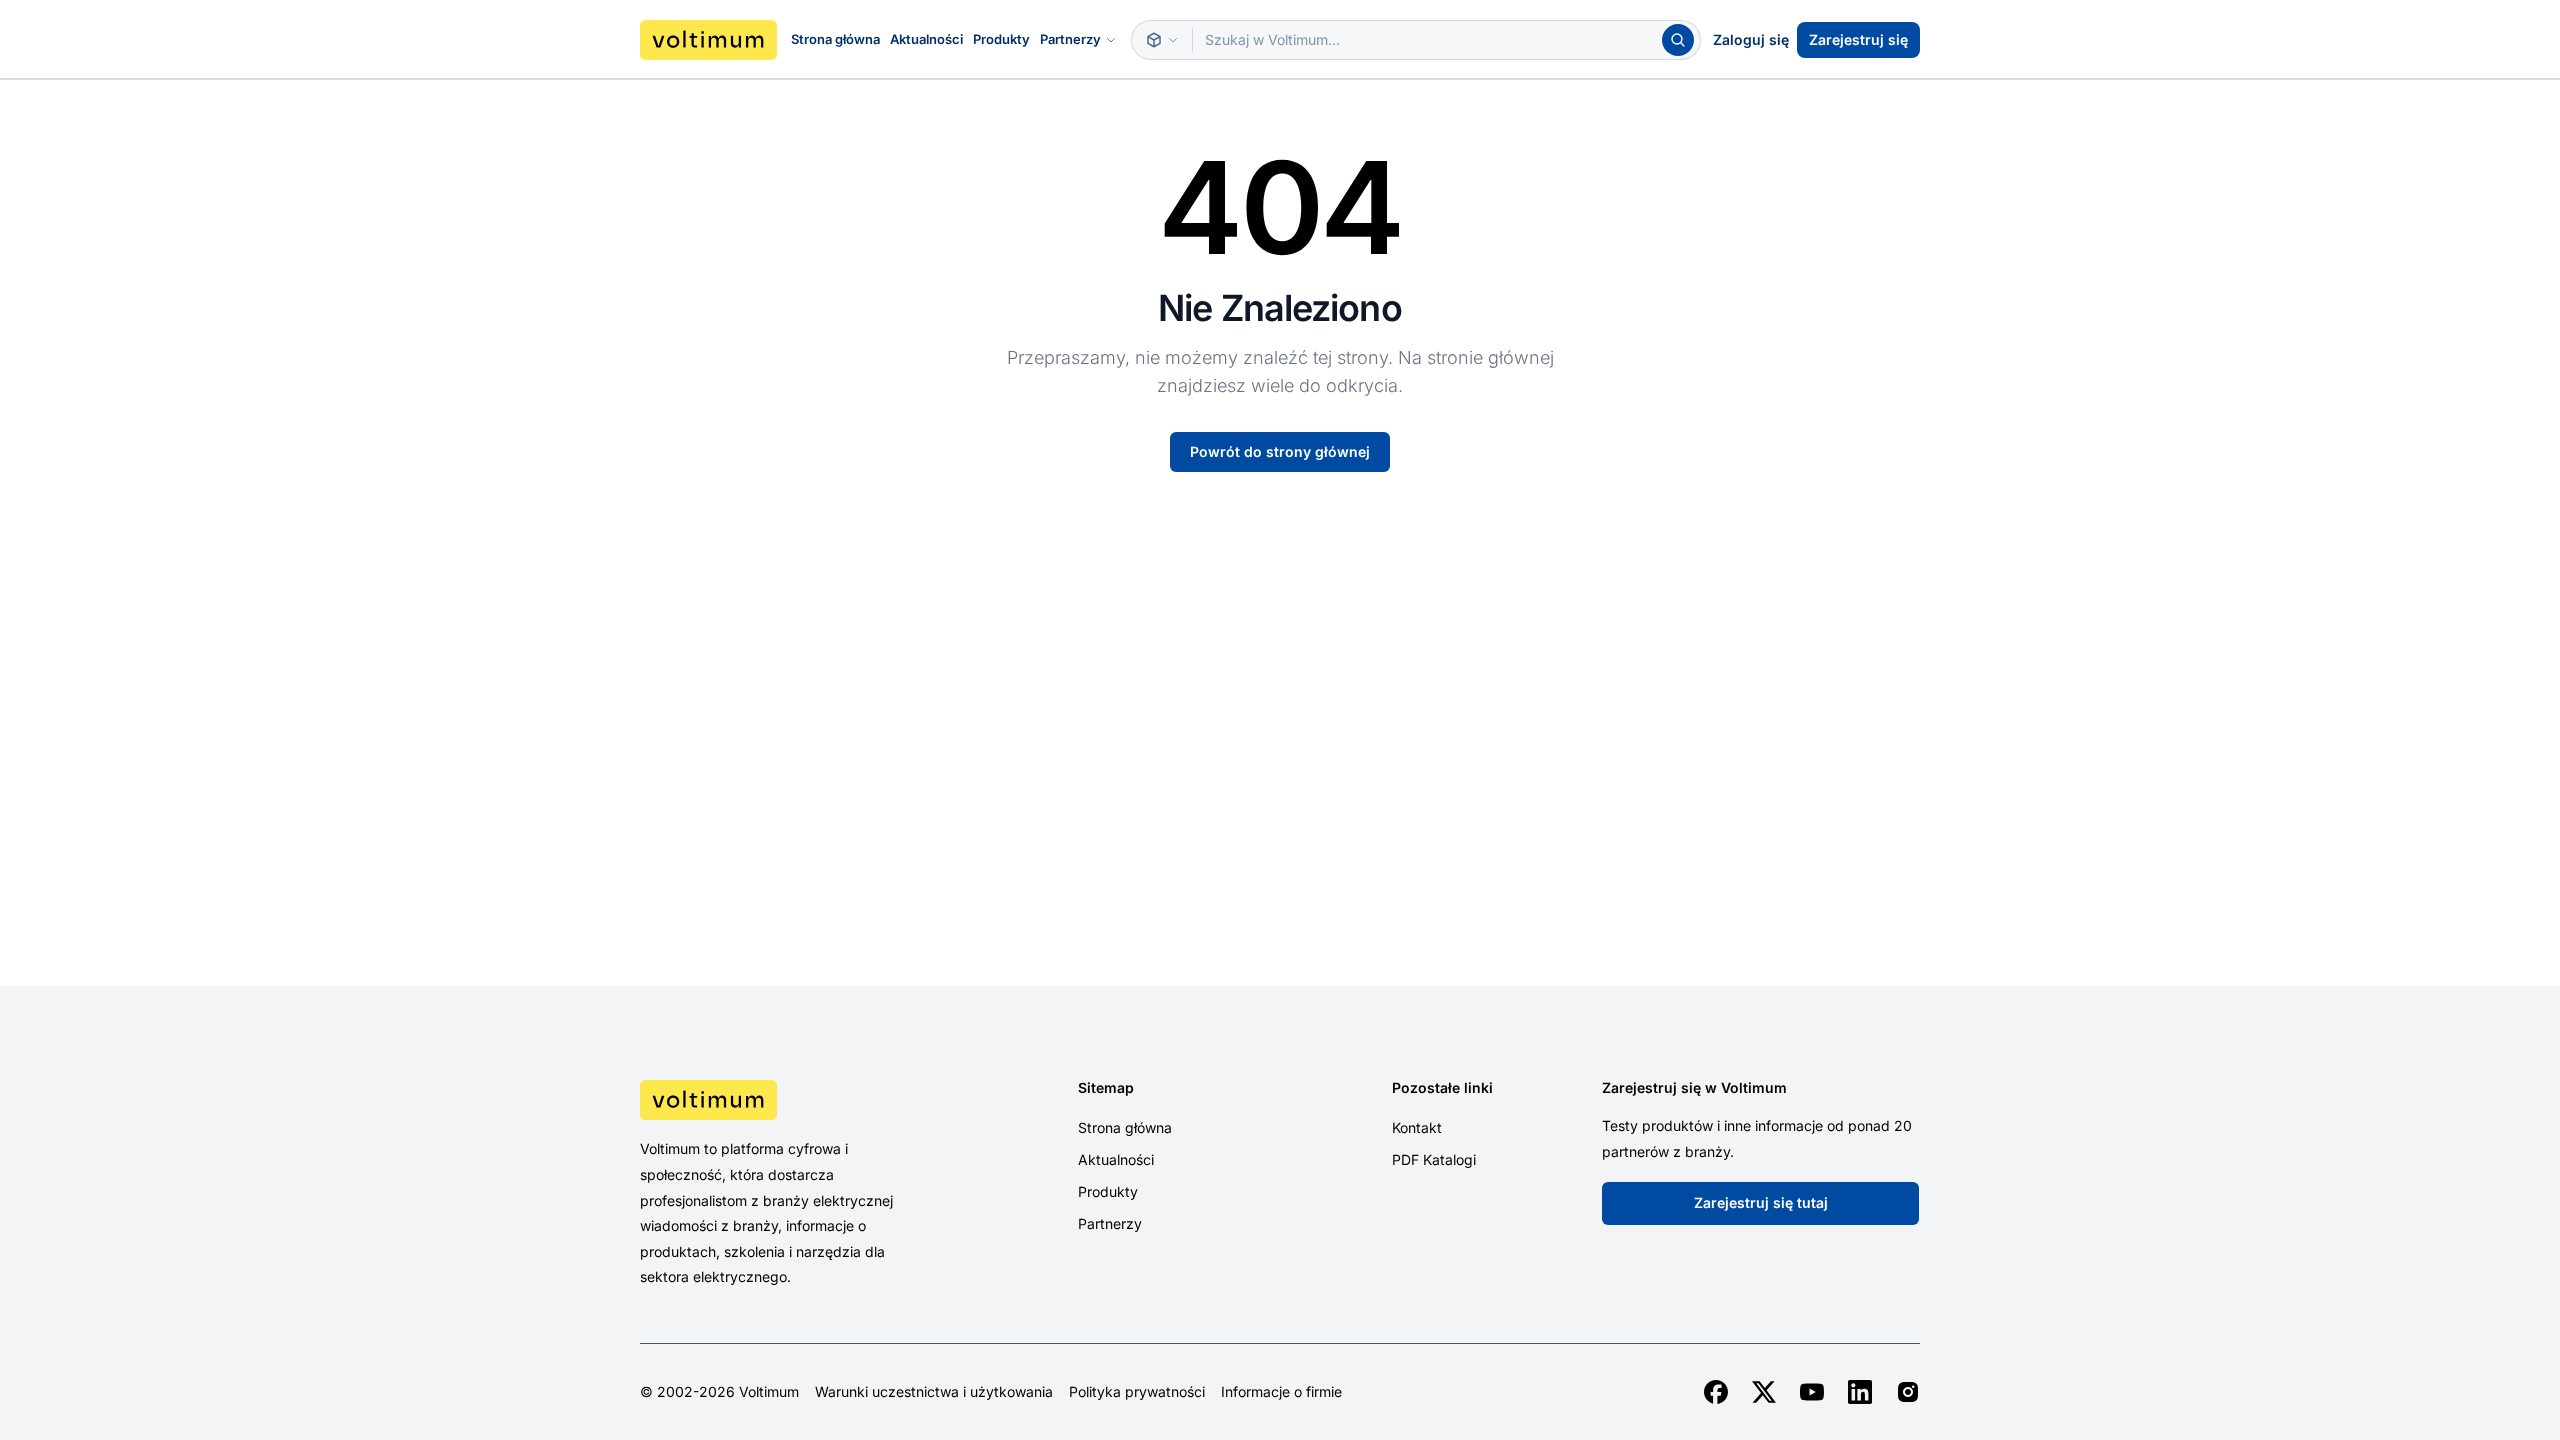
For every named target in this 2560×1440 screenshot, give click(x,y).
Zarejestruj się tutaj (1761, 1202)
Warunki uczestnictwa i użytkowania (934, 1392)
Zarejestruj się (1858, 39)
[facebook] (1716, 1392)
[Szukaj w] (1162, 40)
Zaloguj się (1751, 39)
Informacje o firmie (1281, 1392)
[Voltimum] (708, 40)
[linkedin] (1860, 1392)
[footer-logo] (791, 1100)
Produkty (1001, 39)
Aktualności (926, 39)
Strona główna (835, 39)
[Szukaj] (1678, 40)
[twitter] (1764, 1392)
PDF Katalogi (1434, 1159)
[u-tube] (1812, 1392)
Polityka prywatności (1137, 1392)
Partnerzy (1070, 39)
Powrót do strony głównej (1280, 451)
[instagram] (1908, 1392)
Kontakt (1417, 1127)
